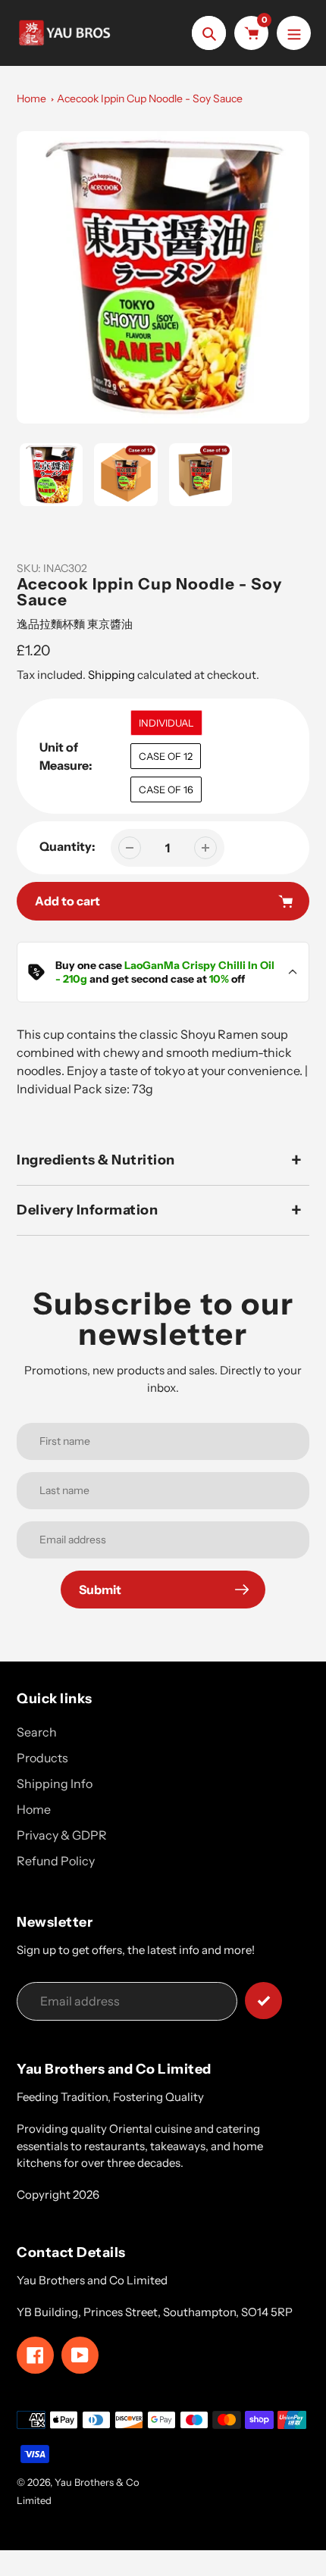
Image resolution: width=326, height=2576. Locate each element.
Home (31, 98)
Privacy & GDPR (62, 1835)
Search (37, 1732)
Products (42, 1758)
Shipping (111, 675)
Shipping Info (55, 1784)
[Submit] (263, 2001)
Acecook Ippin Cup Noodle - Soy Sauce (150, 98)
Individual (166, 723)
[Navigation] (294, 33)
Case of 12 (166, 756)
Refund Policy (56, 1861)
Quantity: (67, 846)
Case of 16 (166, 789)
